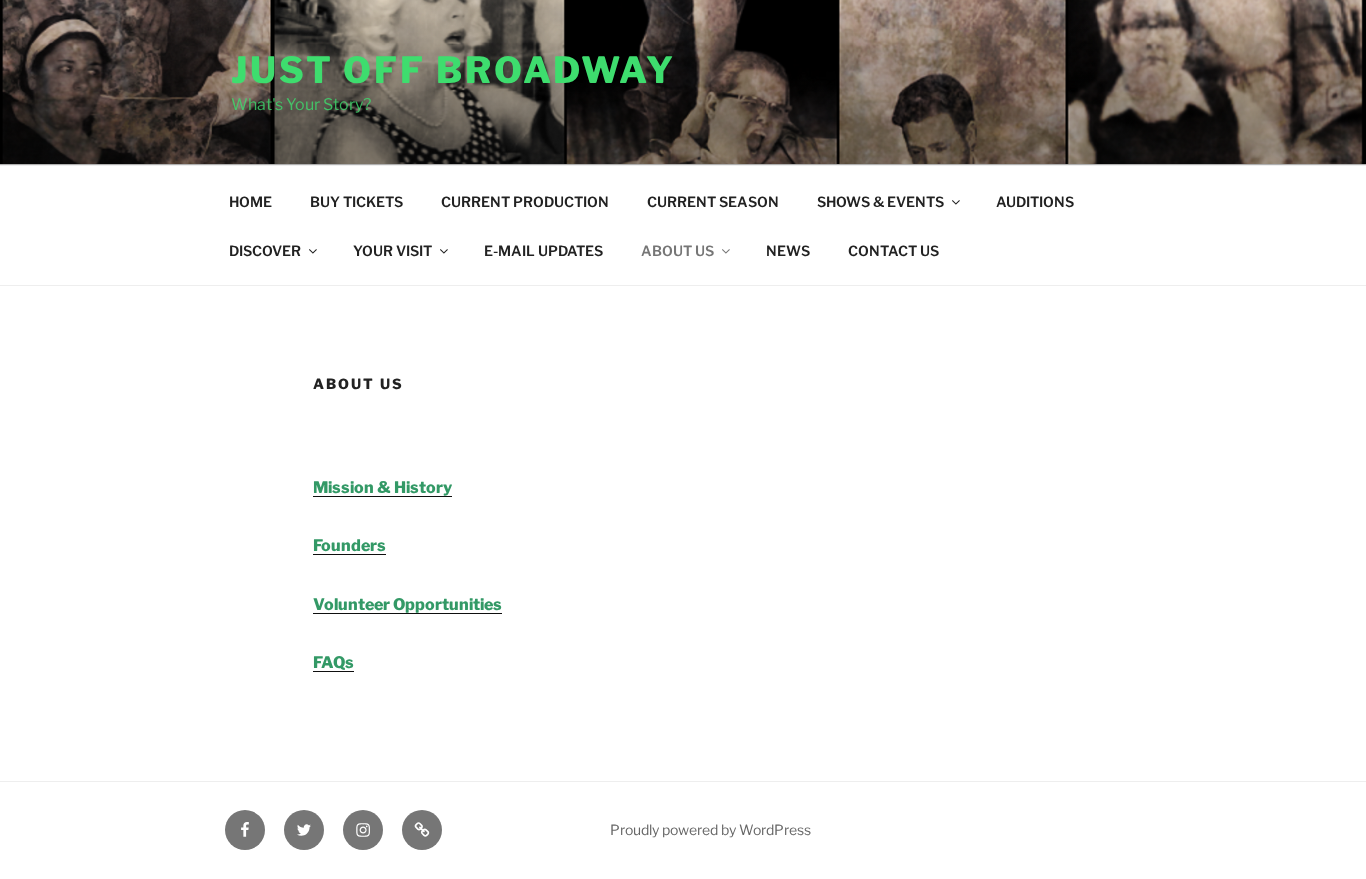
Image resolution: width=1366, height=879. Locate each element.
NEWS (788, 250)
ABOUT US (677, 250)
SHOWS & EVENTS (880, 201)
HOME (250, 201)
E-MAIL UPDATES (543, 250)
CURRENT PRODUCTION (525, 201)
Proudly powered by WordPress (710, 829)
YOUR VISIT (392, 250)
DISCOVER (265, 250)
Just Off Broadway (453, 70)
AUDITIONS (1035, 201)
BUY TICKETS (356, 201)
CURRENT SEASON (713, 201)
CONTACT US (893, 250)
